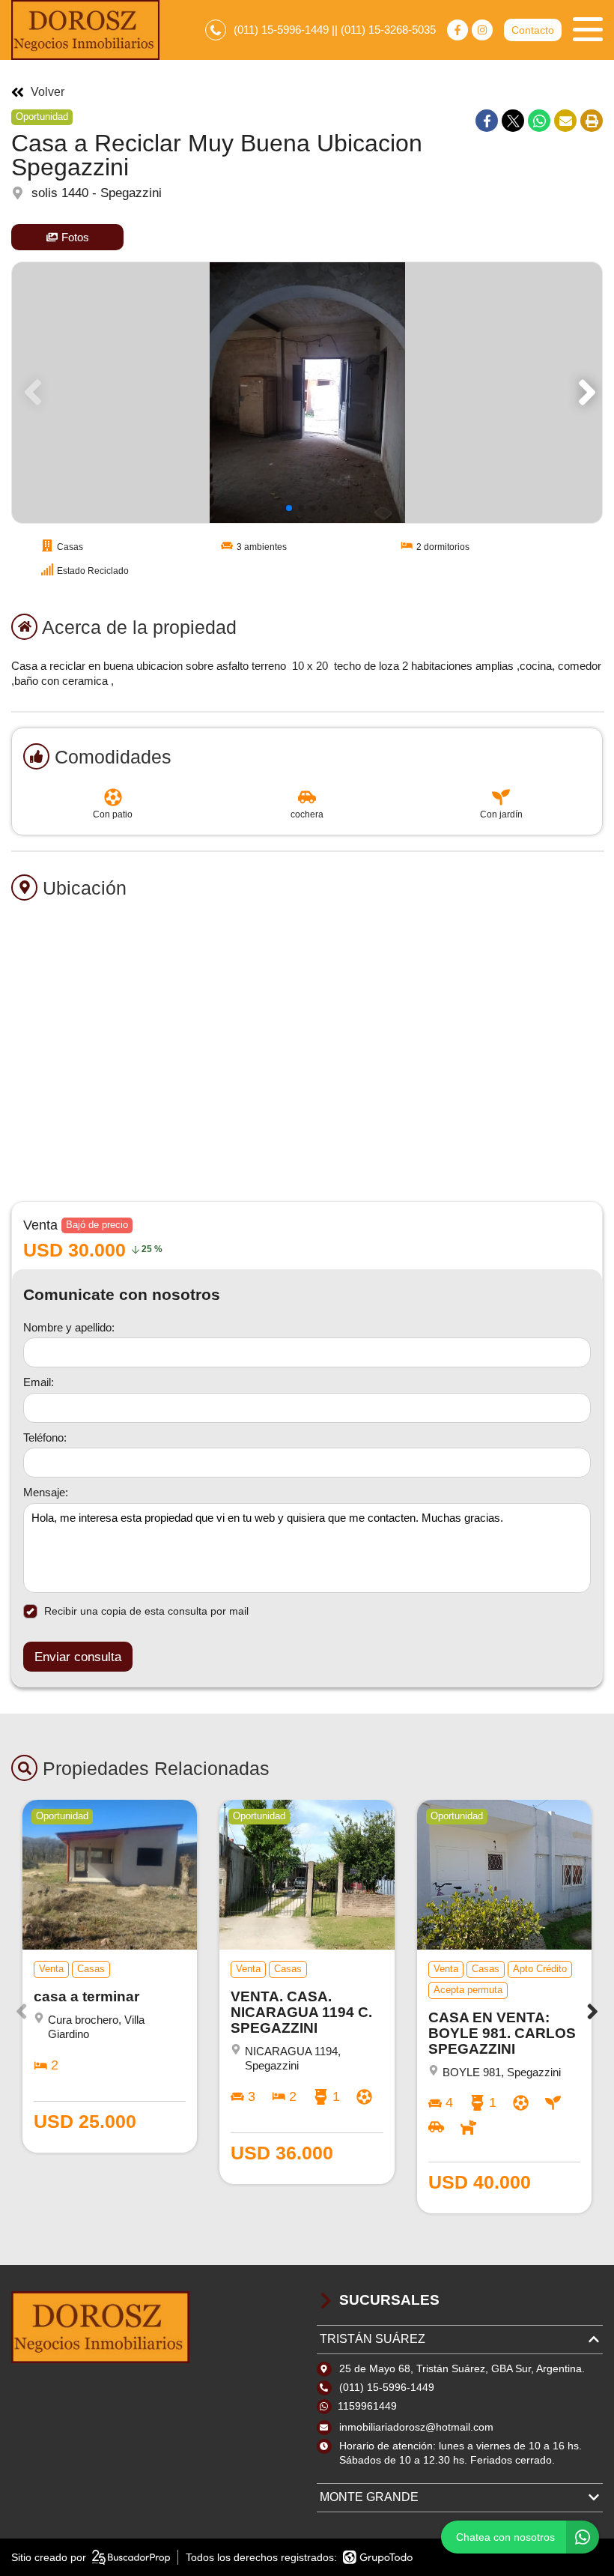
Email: (39, 1382)
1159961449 (367, 2406)
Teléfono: (45, 1437)
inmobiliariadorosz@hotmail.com (416, 2427)
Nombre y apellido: (69, 1327)
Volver (48, 92)
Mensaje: (46, 1492)
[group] (307, 393)
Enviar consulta (78, 1657)
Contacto (533, 30)
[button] (584, 393)
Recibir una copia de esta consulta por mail (146, 1611)
